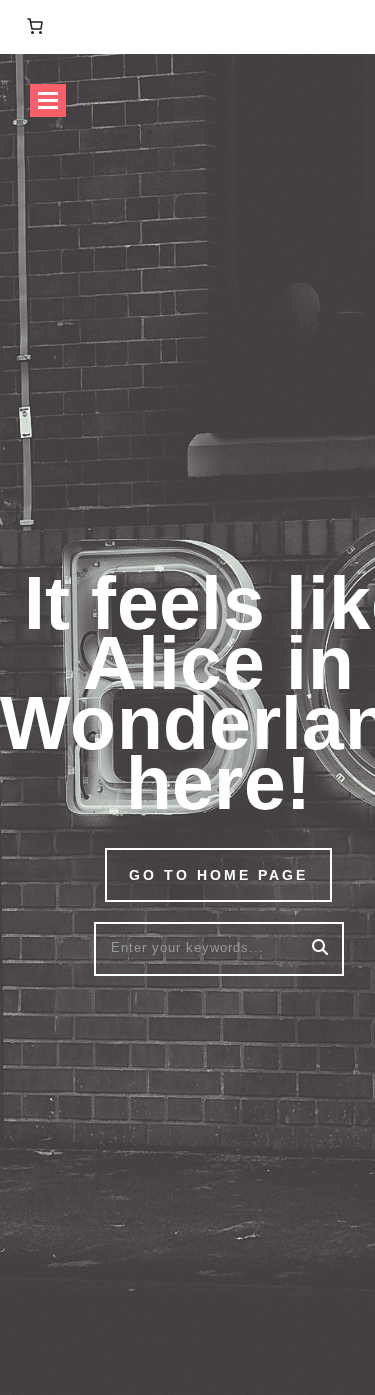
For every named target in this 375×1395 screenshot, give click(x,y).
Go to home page (218, 875)
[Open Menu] (48, 100)
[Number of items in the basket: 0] (35, 26)
